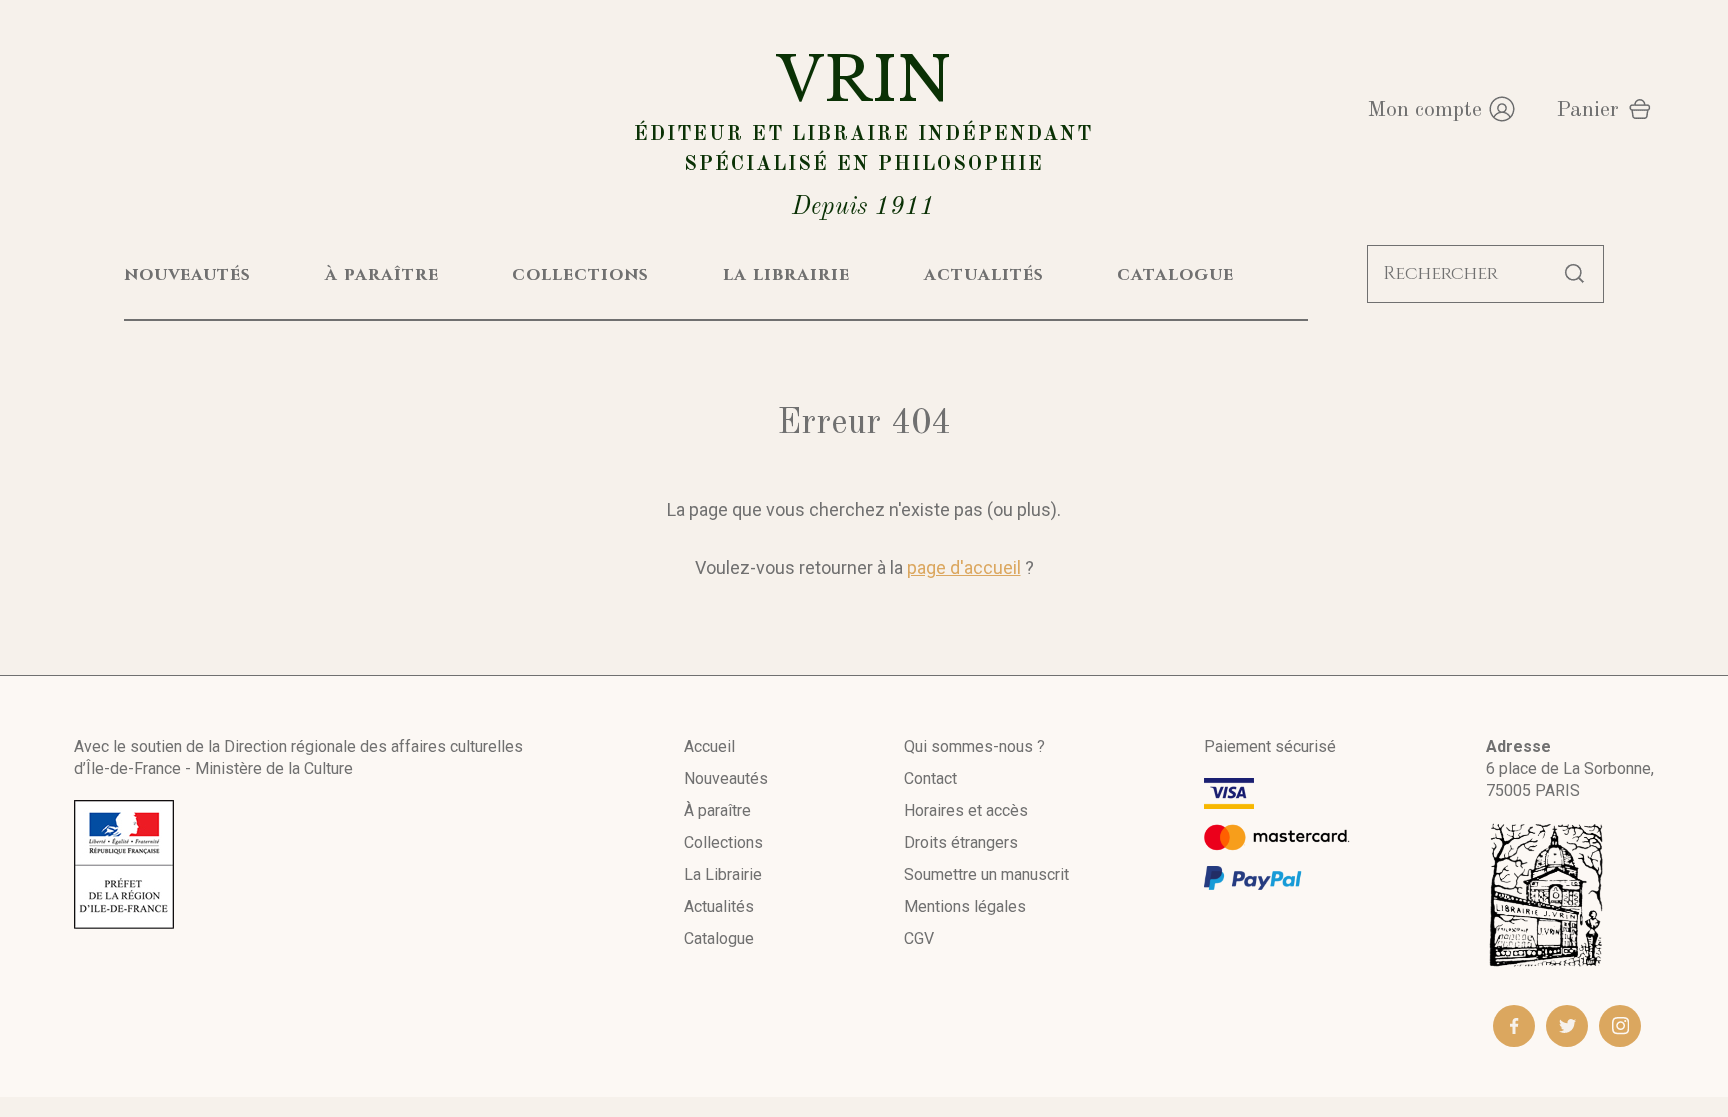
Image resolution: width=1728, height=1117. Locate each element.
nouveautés (187, 274)
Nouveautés (726, 778)
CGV (919, 938)
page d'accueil (964, 567)
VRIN (863, 131)
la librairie (786, 274)
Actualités (719, 906)
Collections (723, 842)
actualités (984, 274)
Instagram (1620, 1026)
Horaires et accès (966, 810)
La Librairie (723, 874)
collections (580, 274)
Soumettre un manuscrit (986, 874)
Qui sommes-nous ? (974, 746)
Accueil (709, 746)
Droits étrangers (961, 842)
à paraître (382, 274)
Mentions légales (965, 906)
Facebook (1514, 1026)
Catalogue (719, 938)
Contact (930, 778)
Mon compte (1424, 110)
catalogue (1175, 274)
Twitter (1567, 1026)
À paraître (717, 810)
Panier (1587, 110)
